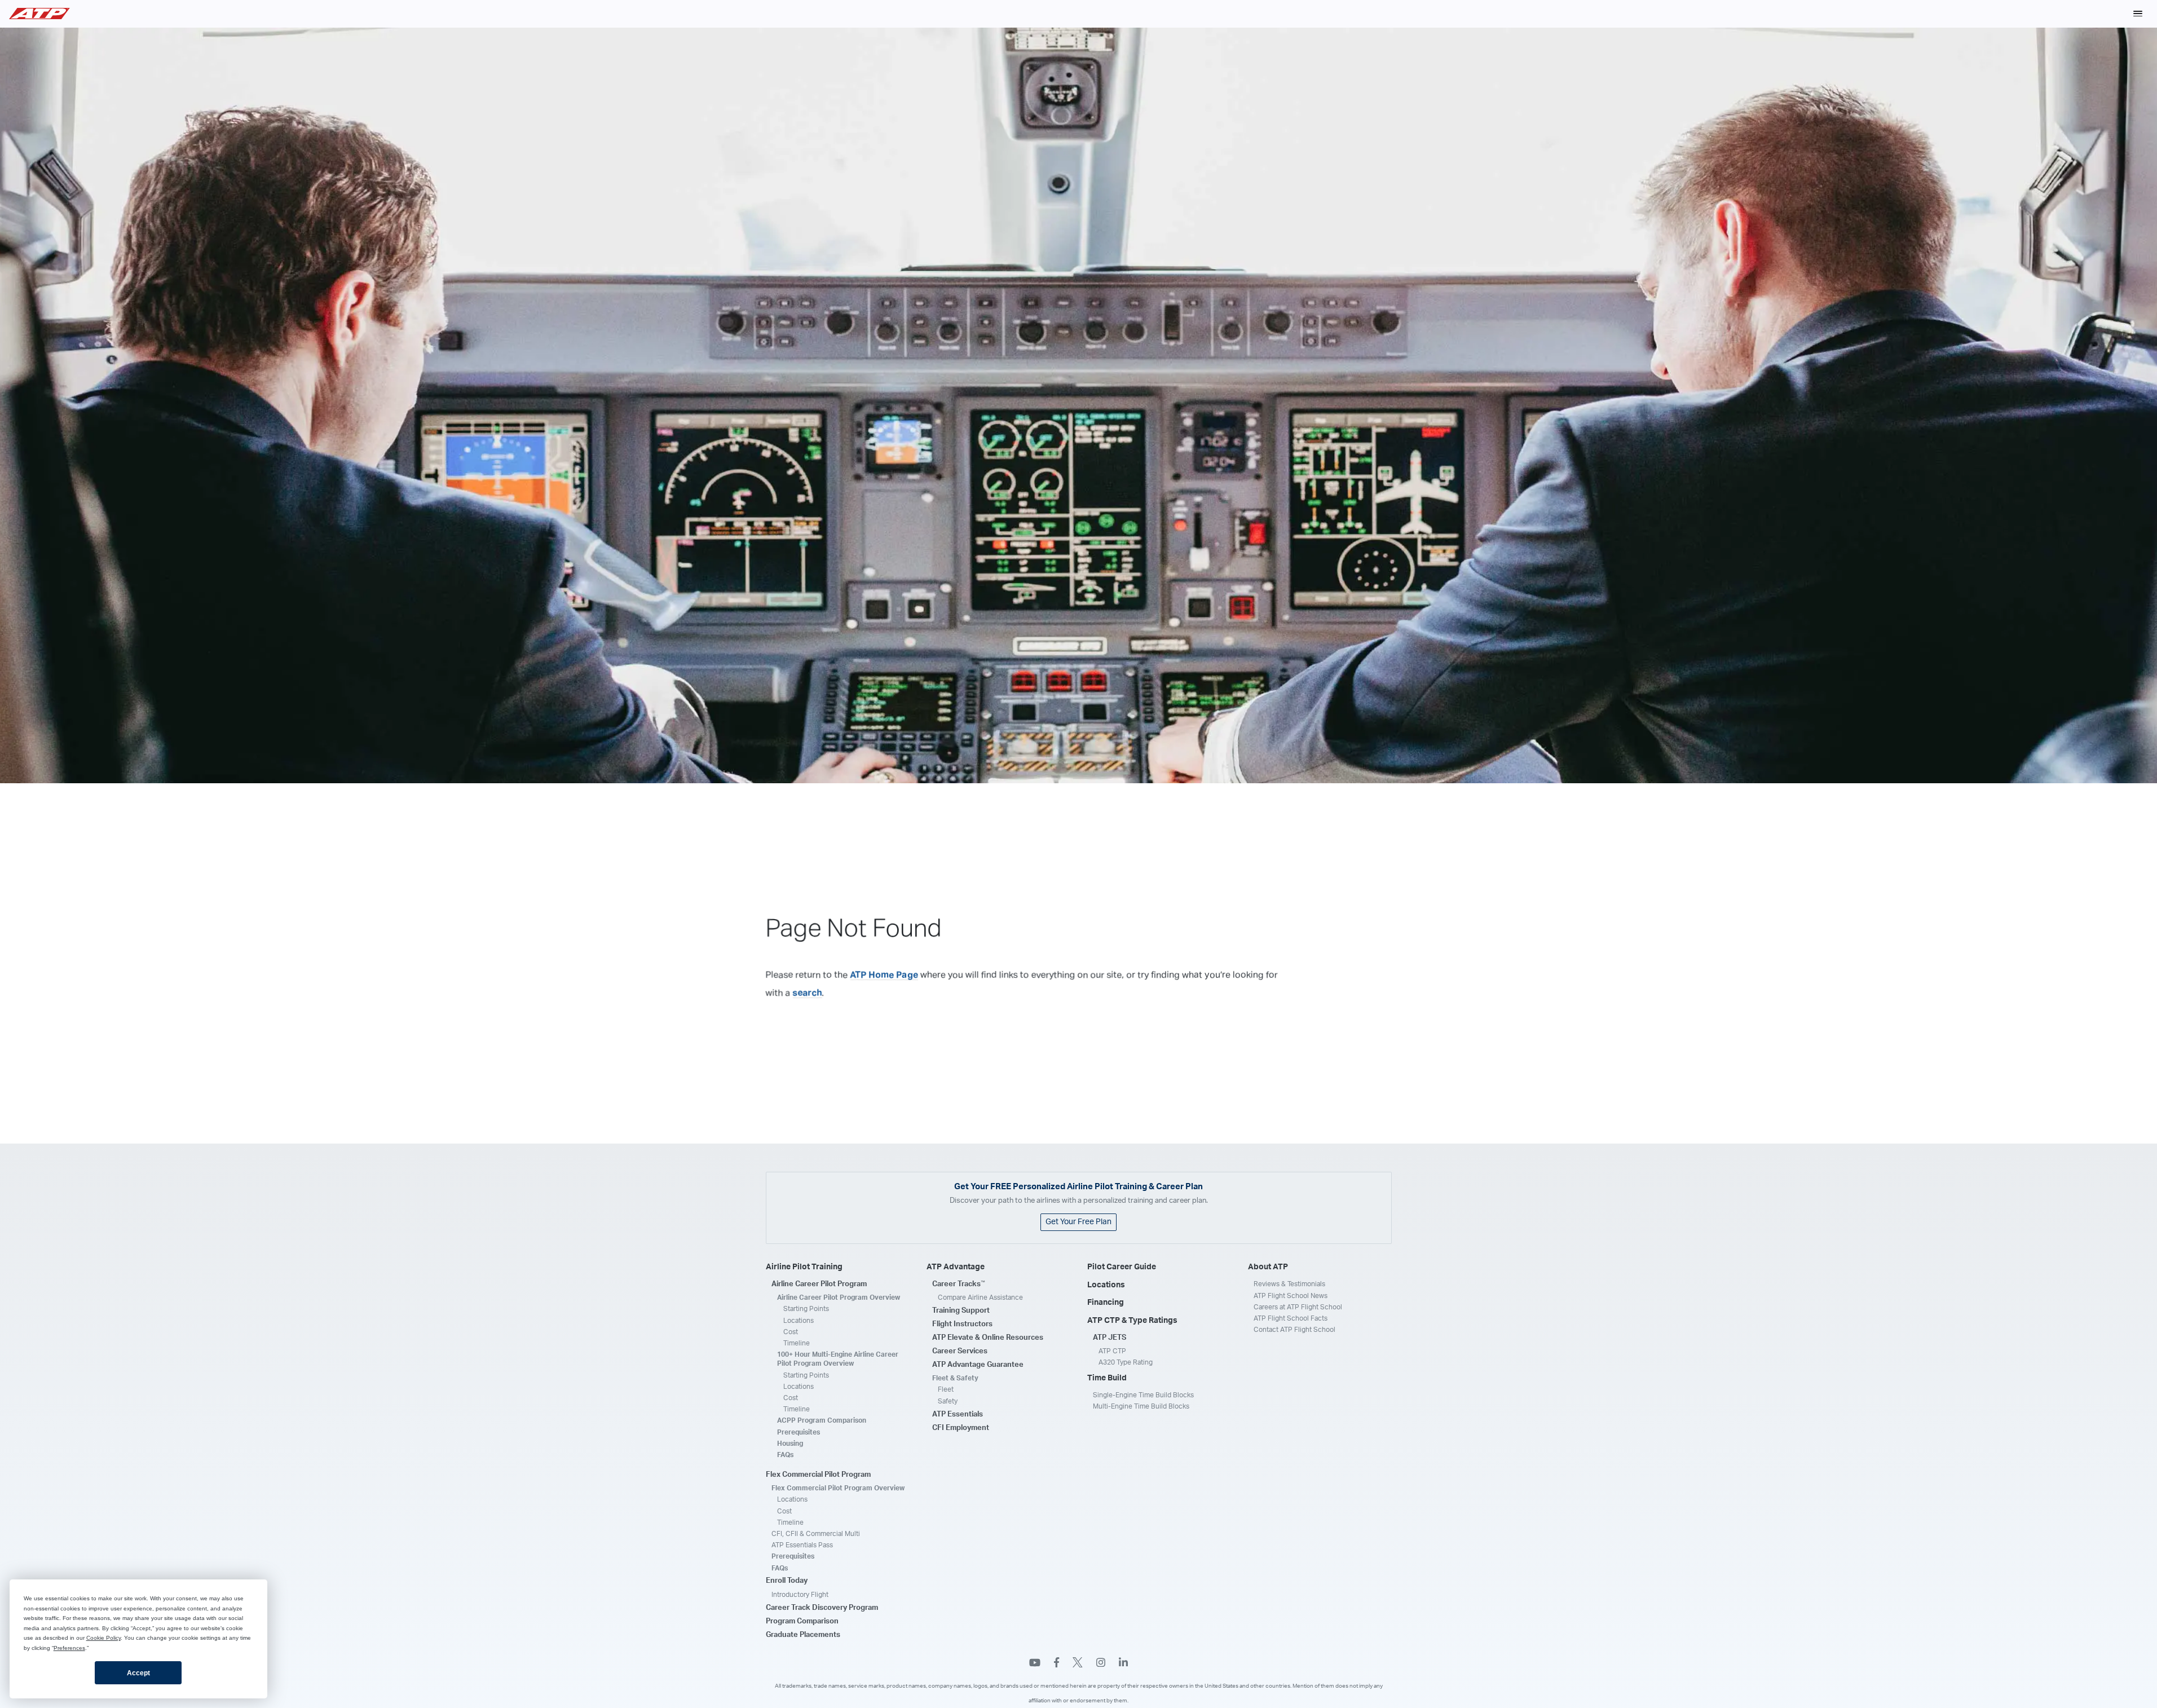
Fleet (946, 1389)
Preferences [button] (69, 1648)
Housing (790, 1444)
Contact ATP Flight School (1294, 1330)
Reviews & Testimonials (1289, 1284)
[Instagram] (1101, 1664)
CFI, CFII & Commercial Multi (816, 1534)
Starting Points (806, 1309)
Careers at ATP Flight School (1298, 1307)
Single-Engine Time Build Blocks (1143, 1395)
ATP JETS (1110, 1338)
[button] (2138, 14)
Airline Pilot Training (804, 1267)
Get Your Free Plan (1078, 1222)
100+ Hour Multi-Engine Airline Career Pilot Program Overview (838, 1359)
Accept (138, 1673)
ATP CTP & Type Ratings (1132, 1321)
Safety (948, 1401)
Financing (1106, 1303)
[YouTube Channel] (1035, 1664)
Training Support (961, 1311)
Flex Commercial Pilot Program (818, 1475)
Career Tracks (959, 1284)
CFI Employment (961, 1428)
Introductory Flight (800, 1595)
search (808, 993)
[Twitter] (1078, 1664)
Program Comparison (802, 1621)
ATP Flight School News (1291, 1296)
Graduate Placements (803, 1635)
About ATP (1268, 1267)
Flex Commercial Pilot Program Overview (838, 1488)
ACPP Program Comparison (822, 1420)
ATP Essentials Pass (802, 1545)
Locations (799, 1321)
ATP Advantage (956, 1267)
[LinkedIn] (1123, 1664)
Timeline (797, 1343)
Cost (791, 1332)
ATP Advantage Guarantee (978, 1365)
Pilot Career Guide (1122, 1267)
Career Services (960, 1351)
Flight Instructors (962, 1324)
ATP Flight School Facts (1291, 1318)
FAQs (785, 1455)
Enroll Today (787, 1581)
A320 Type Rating (1126, 1362)
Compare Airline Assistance (980, 1297)
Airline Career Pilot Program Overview (839, 1297)
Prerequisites (799, 1432)
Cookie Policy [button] (103, 1638)
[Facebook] (1057, 1664)
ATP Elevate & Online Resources (988, 1338)
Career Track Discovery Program (822, 1608)
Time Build (1107, 1378)
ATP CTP (1112, 1351)
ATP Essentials (958, 1414)
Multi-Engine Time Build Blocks (1141, 1406)
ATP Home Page (884, 975)
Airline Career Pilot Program (819, 1284)
